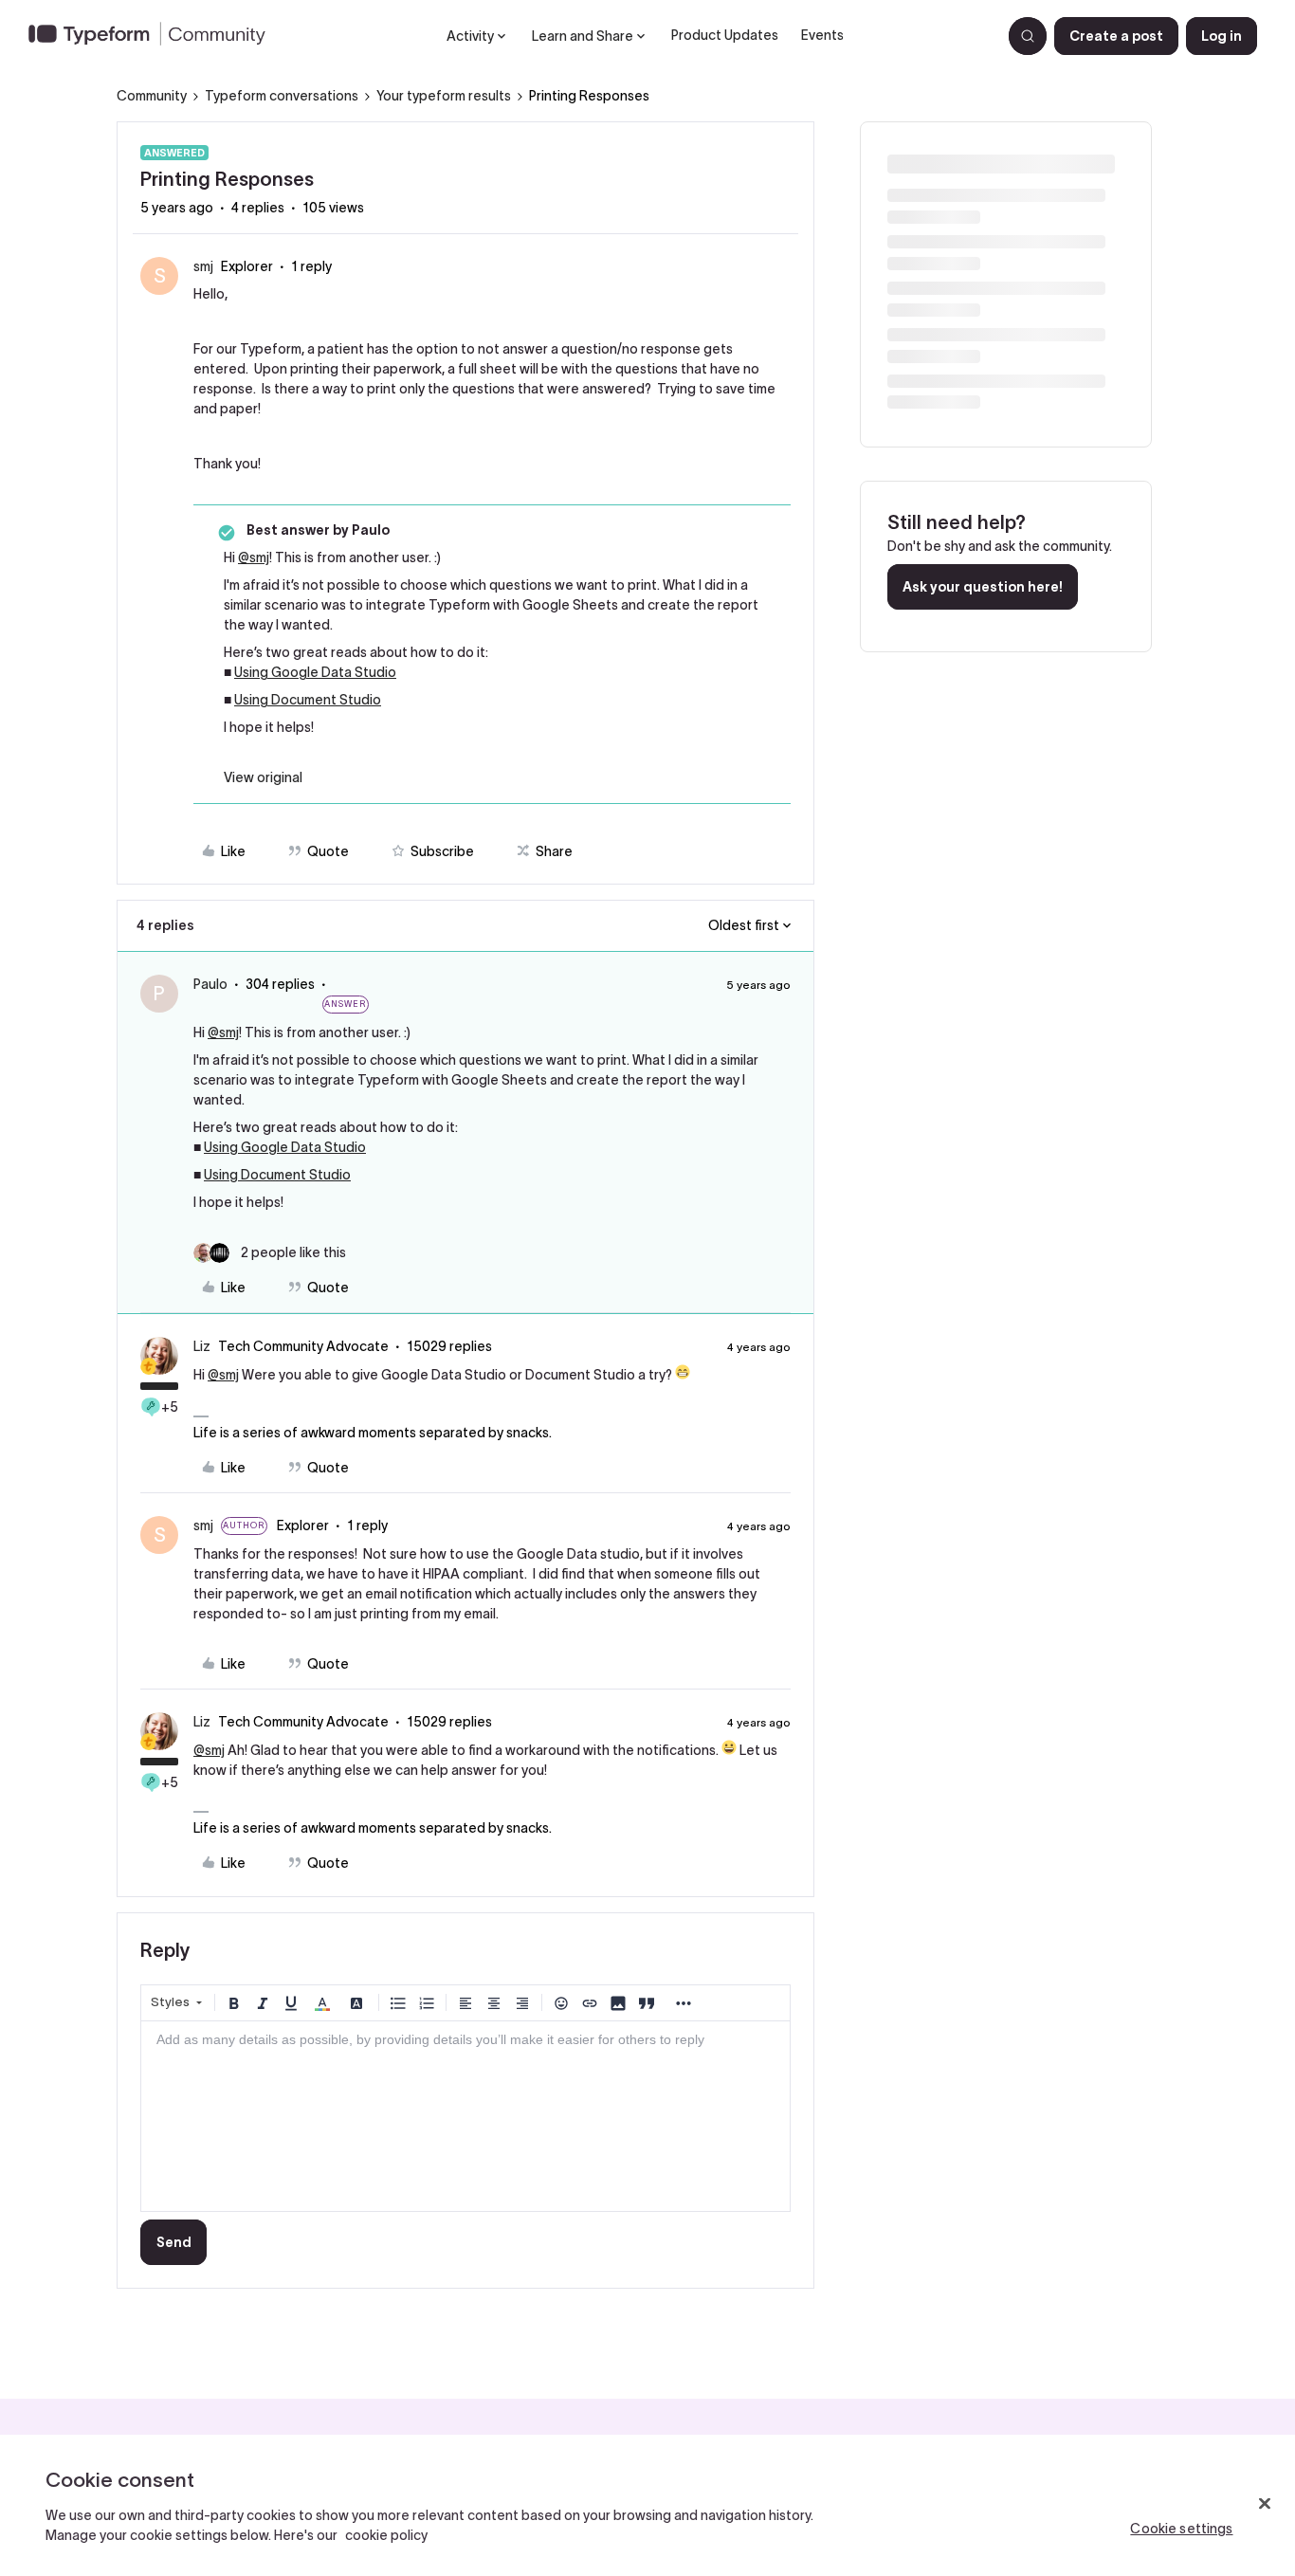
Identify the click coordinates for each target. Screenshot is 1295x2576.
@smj (254, 557)
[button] (1116, 36)
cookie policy (386, 2535)
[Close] (1265, 2504)
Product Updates (725, 35)
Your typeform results (444, 96)
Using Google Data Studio (315, 672)
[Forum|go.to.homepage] (155, 36)
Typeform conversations (282, 96)
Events (822, 35)
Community (152, 96)
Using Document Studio (308, 700)
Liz (202, 1346)
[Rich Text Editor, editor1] (465, 2116)
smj (203, 266)
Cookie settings (1181, 2529)
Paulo (210, 984)
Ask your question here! (983, 587)
